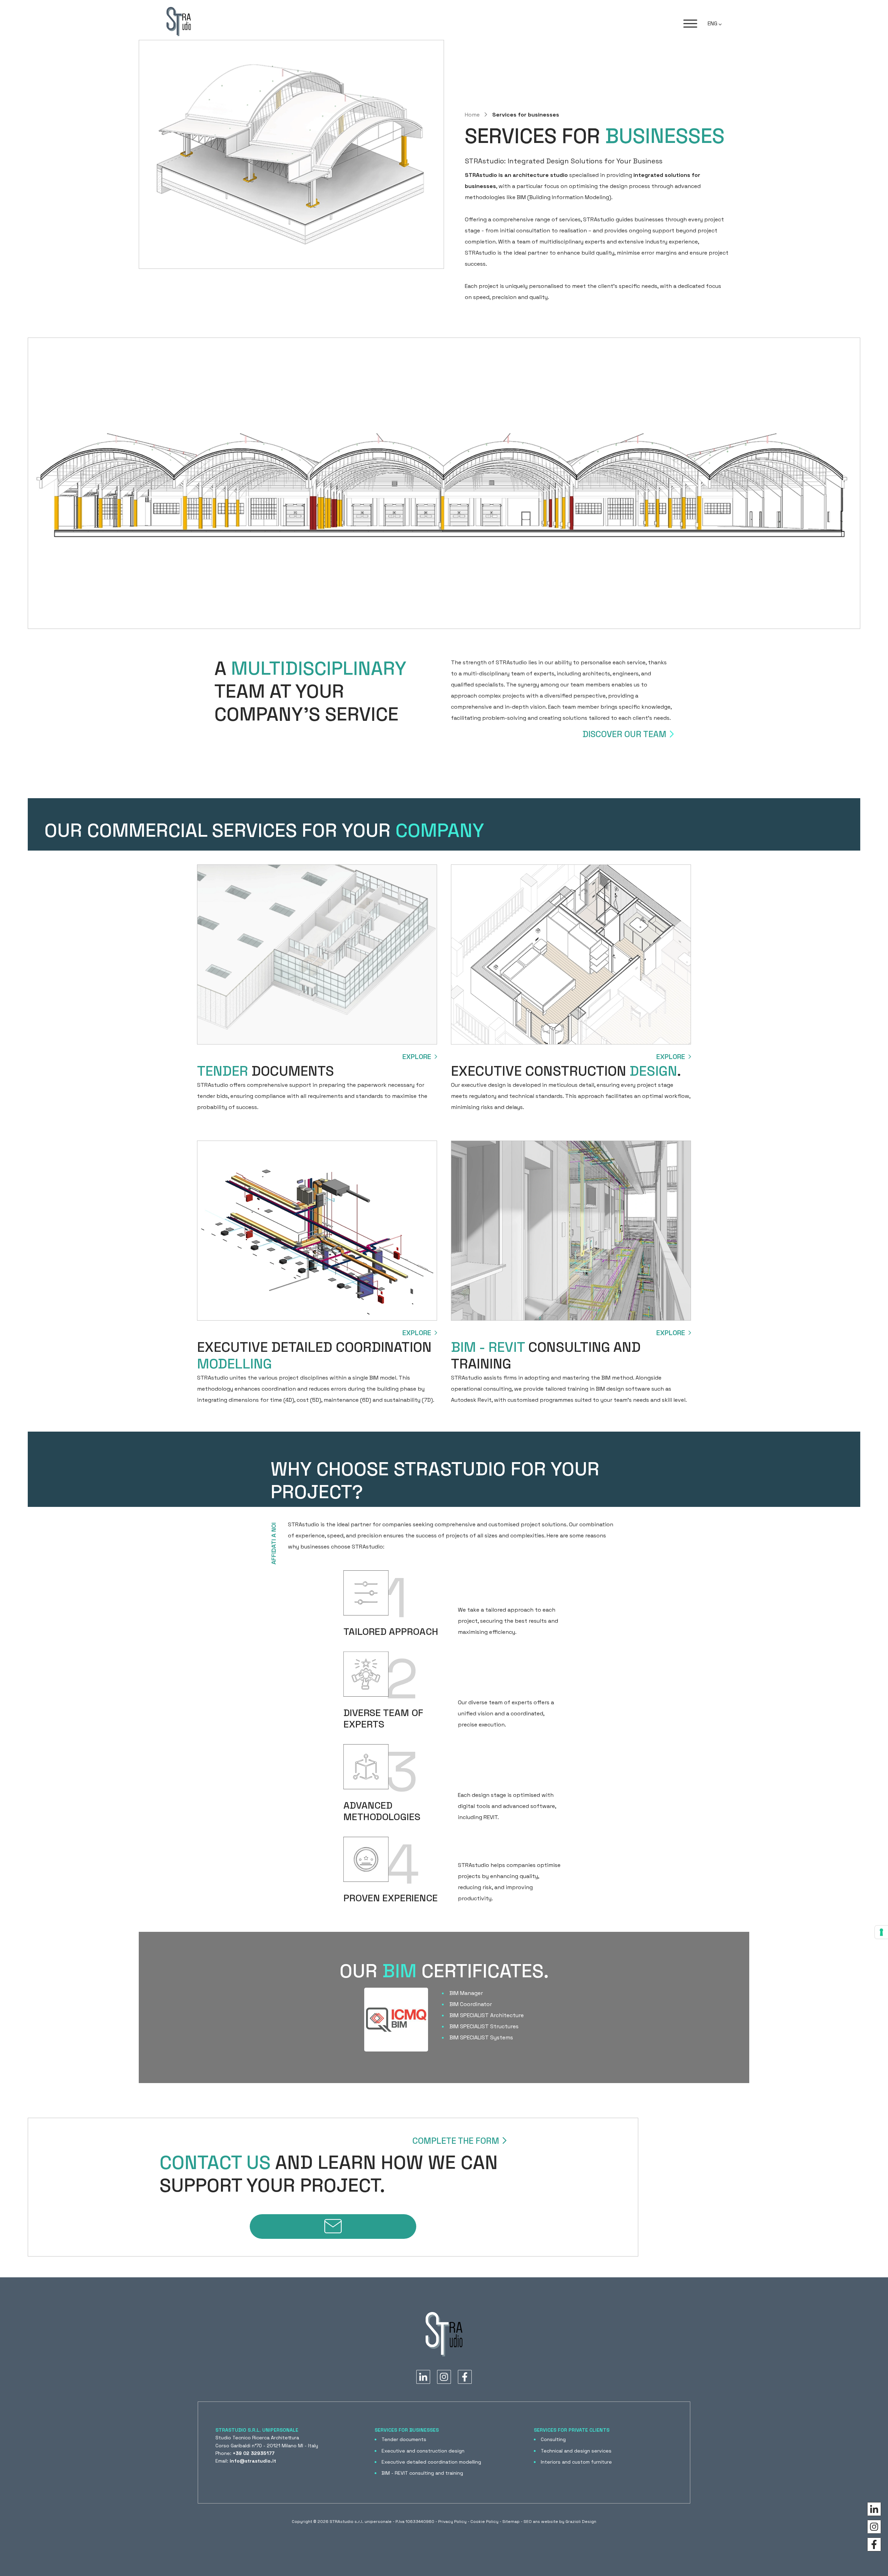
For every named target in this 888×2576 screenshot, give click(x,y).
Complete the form (456, 2141)
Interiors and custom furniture (576, 2462)
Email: (246, 2461)
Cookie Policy (484, 2522)
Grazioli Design (581, 2522)
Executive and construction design (423, 2451)
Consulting (553, 2439)
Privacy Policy (452, 2522)
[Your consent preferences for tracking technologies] (881, 1932)
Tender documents (404, 2439)
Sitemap (511, 2522)
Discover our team (624, 734)
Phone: (245, 2453)
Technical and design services (576, 2451)
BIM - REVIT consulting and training (422, 2473)
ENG (713, 23)
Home (473, 115)
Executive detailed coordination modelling (431, 2462)
